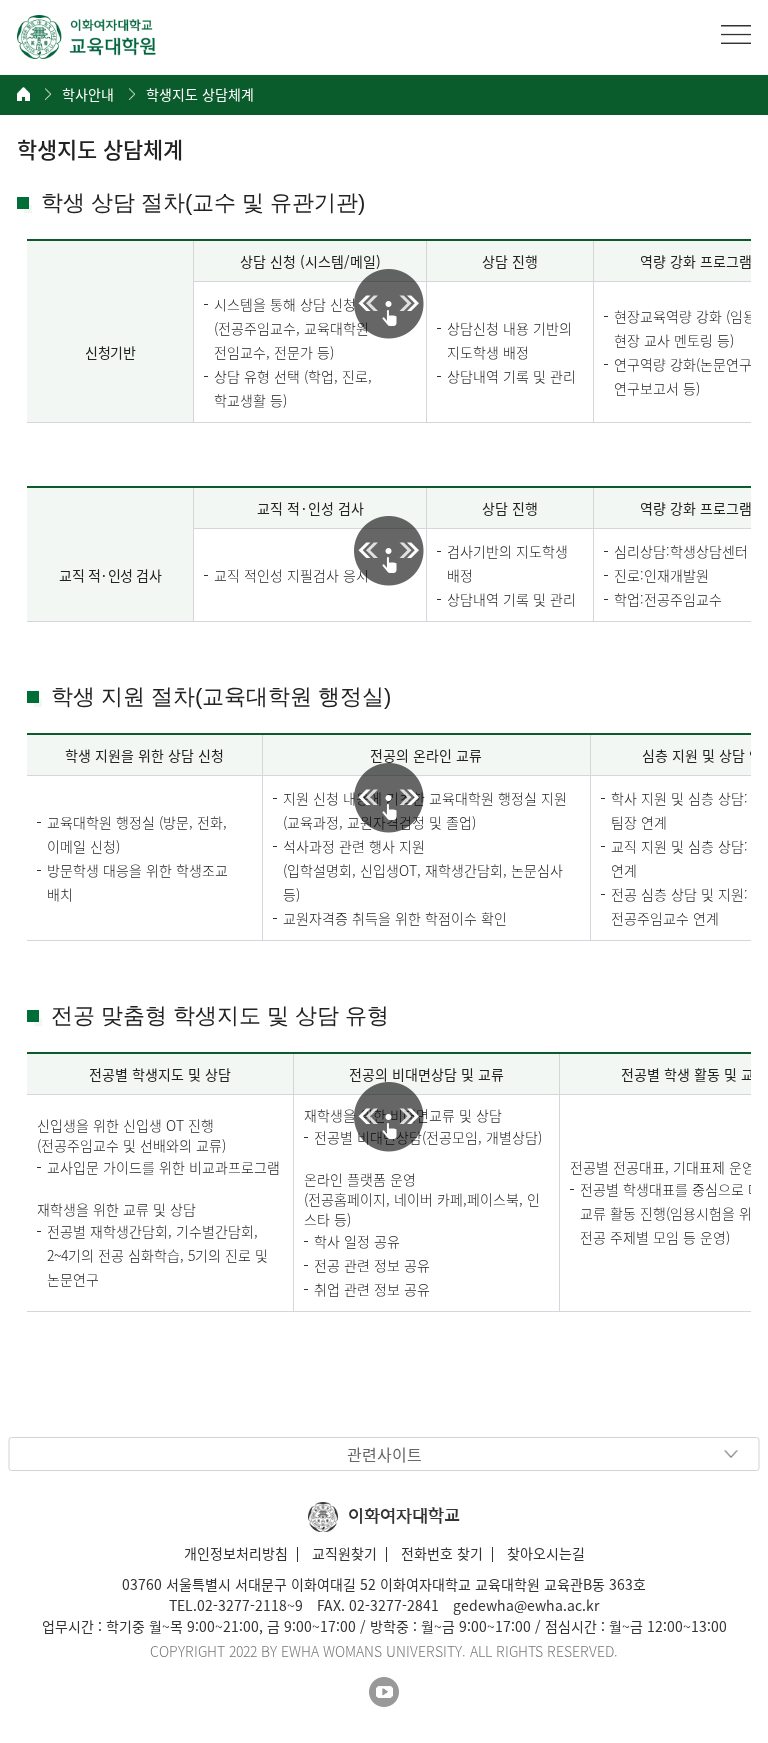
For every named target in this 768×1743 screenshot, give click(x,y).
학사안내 (88, 94)
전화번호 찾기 (442, 1553)
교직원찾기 (344, 1553)
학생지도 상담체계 (200, 94)
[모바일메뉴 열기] (736, 34)
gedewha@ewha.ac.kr (526, 1605)
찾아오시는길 (546, 1553)
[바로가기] (87, 37)
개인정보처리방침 (236, 1553)
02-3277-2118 (242, 1605)
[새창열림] (384, 1692)
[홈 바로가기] (23, 94)
